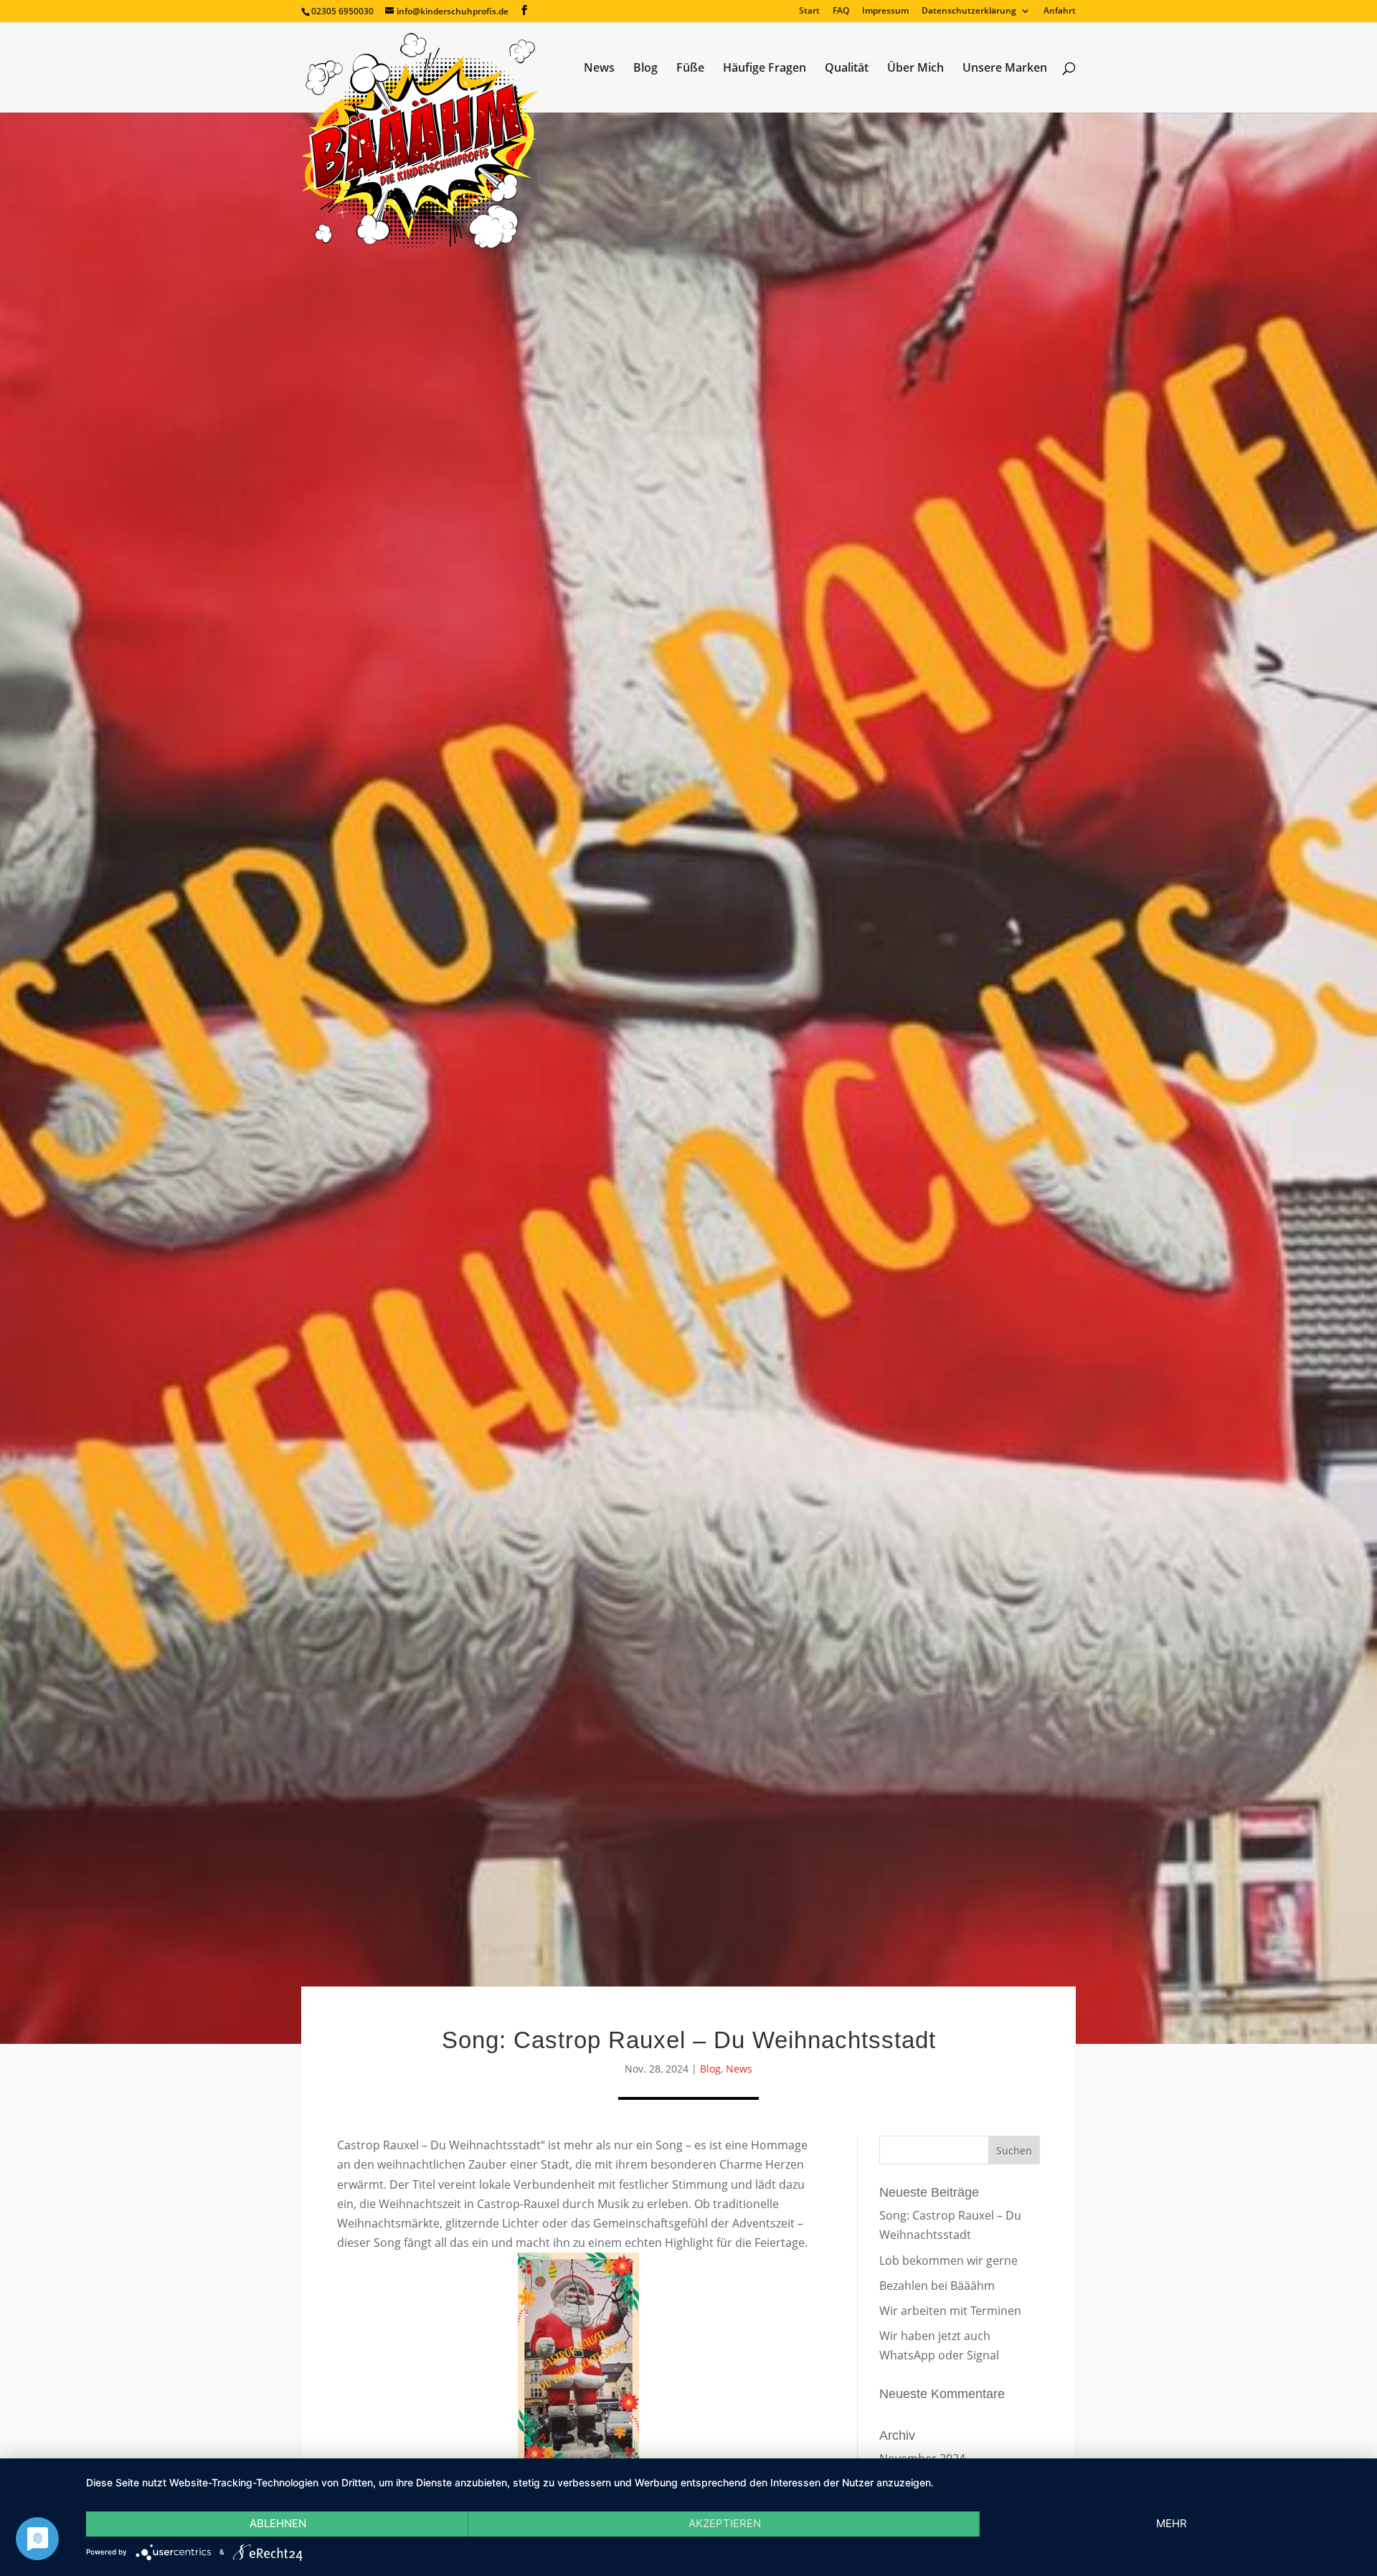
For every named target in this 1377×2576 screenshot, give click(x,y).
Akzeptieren (725, 2523)
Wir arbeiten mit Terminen (950, 2311)
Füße (690, 69)
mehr (1172, 2523)
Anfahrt (1060, 11)
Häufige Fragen (765, 69)
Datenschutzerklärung (969, 11)
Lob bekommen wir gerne (948, 2260)
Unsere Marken (1005, 69)
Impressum (885, 11)
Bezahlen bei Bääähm (937, 2286)
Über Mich (915, 69)
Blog (645, 69)
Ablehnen (278, 2523)
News (599, 69)
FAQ (841, 11)
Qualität (847, 69)
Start (809, 11)
